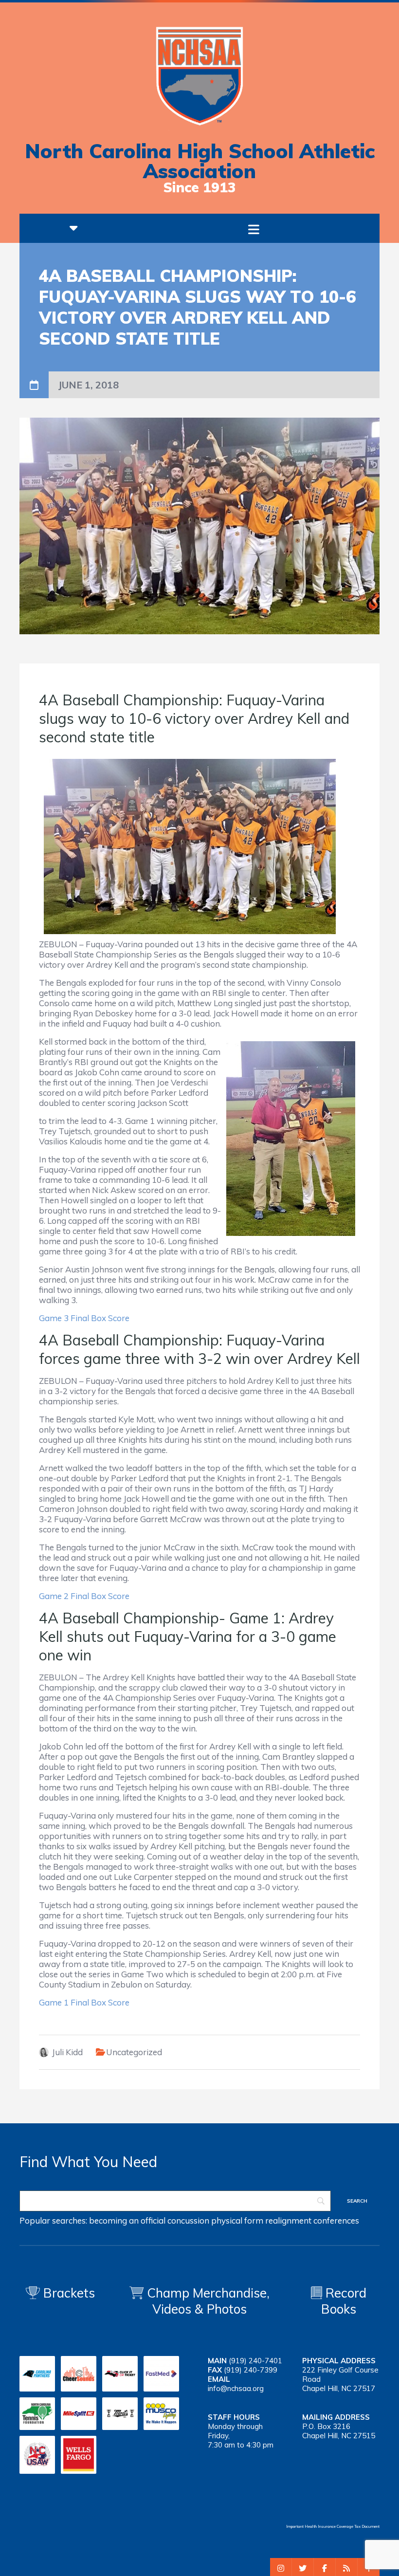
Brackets (67, 2293)
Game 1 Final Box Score (84, 2002)
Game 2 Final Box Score (84, 1596)
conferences (336, 2220)
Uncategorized (134, 2052)
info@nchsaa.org (236, 2388)
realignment (288, 2220)
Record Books (344, 2301)
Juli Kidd (67, 2052)
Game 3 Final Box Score (84, 1318)
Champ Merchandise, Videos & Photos (208, 2301)
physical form (237, 2220)
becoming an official (127, 2220)
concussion (188, 2220)
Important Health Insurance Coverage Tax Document (333, 2526)
